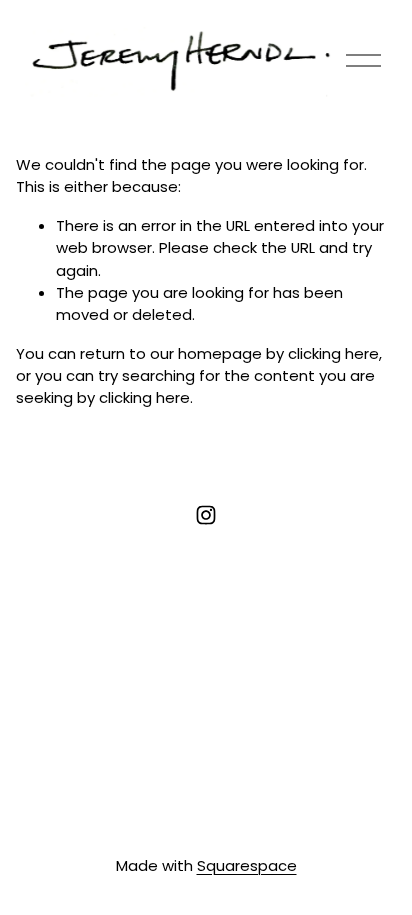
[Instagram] (206, 515)
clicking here (333, 353)
